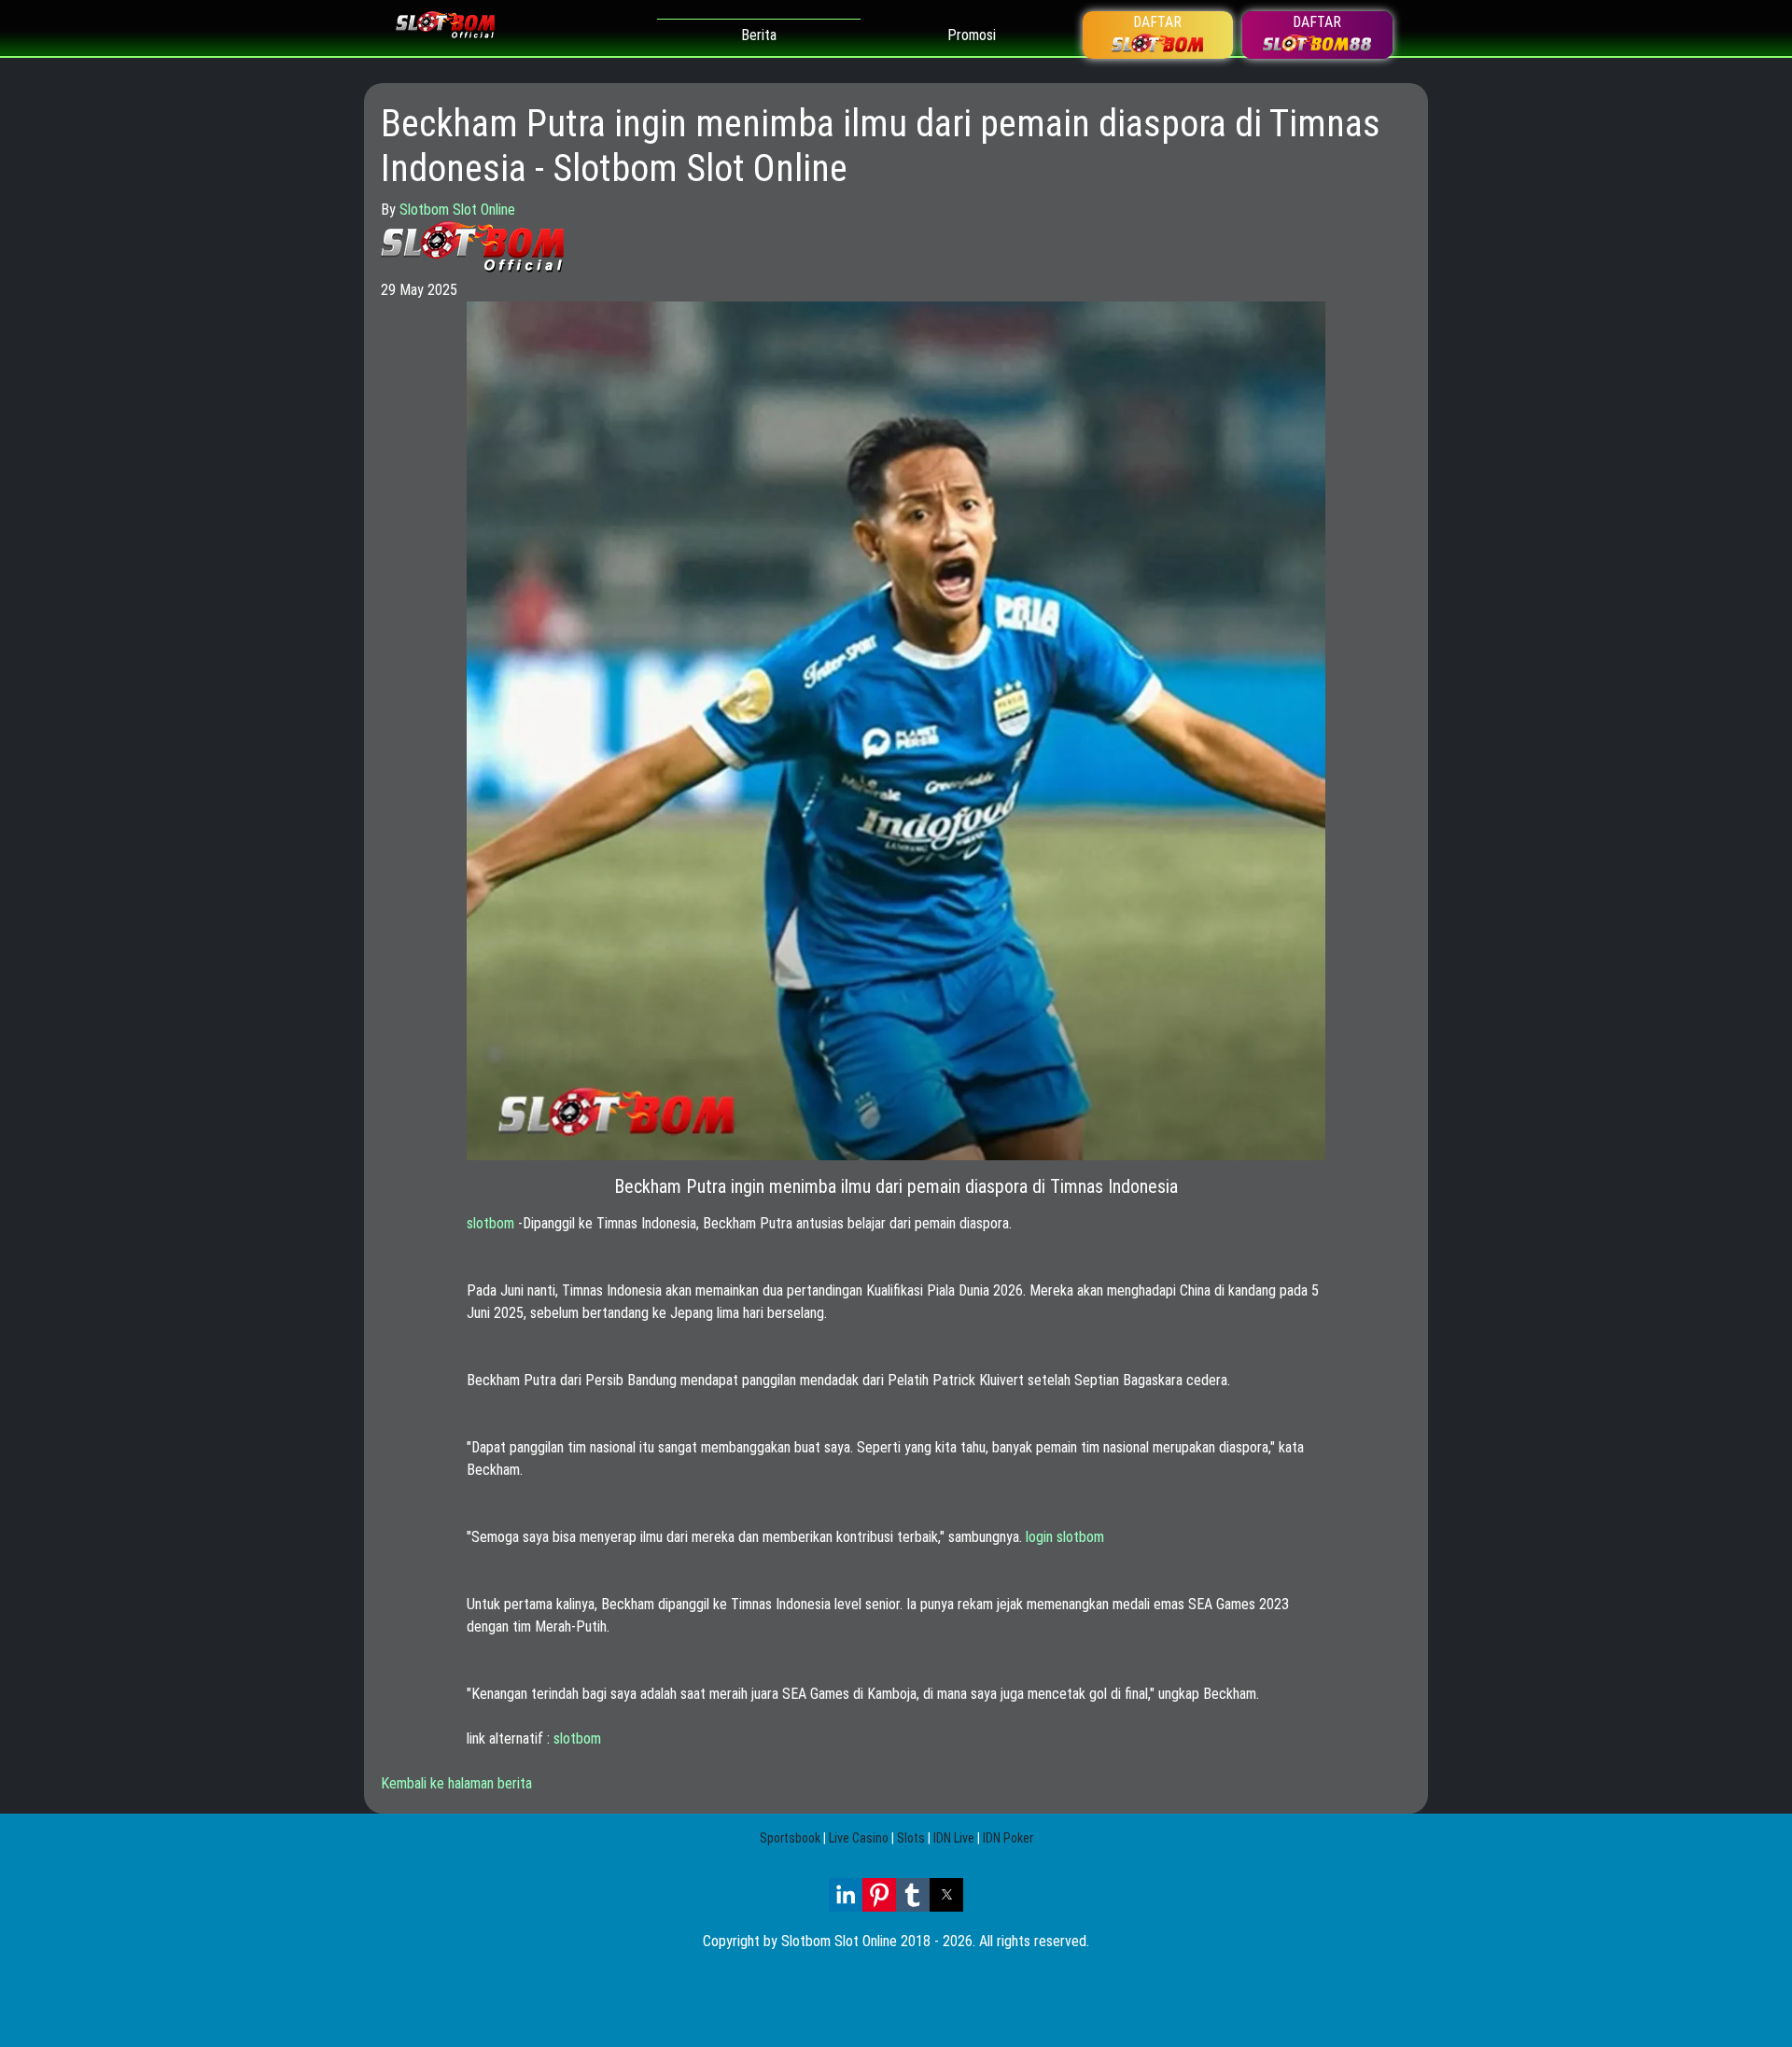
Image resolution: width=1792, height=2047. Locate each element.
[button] (846, 1895)
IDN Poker (1008, 1838)
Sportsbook (790, 1838)
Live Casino (859, 1838)
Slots (911, 1838)
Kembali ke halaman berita (456, 1783)
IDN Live (954, 1838)
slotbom (490, 1223)
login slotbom (1065, 1537)
